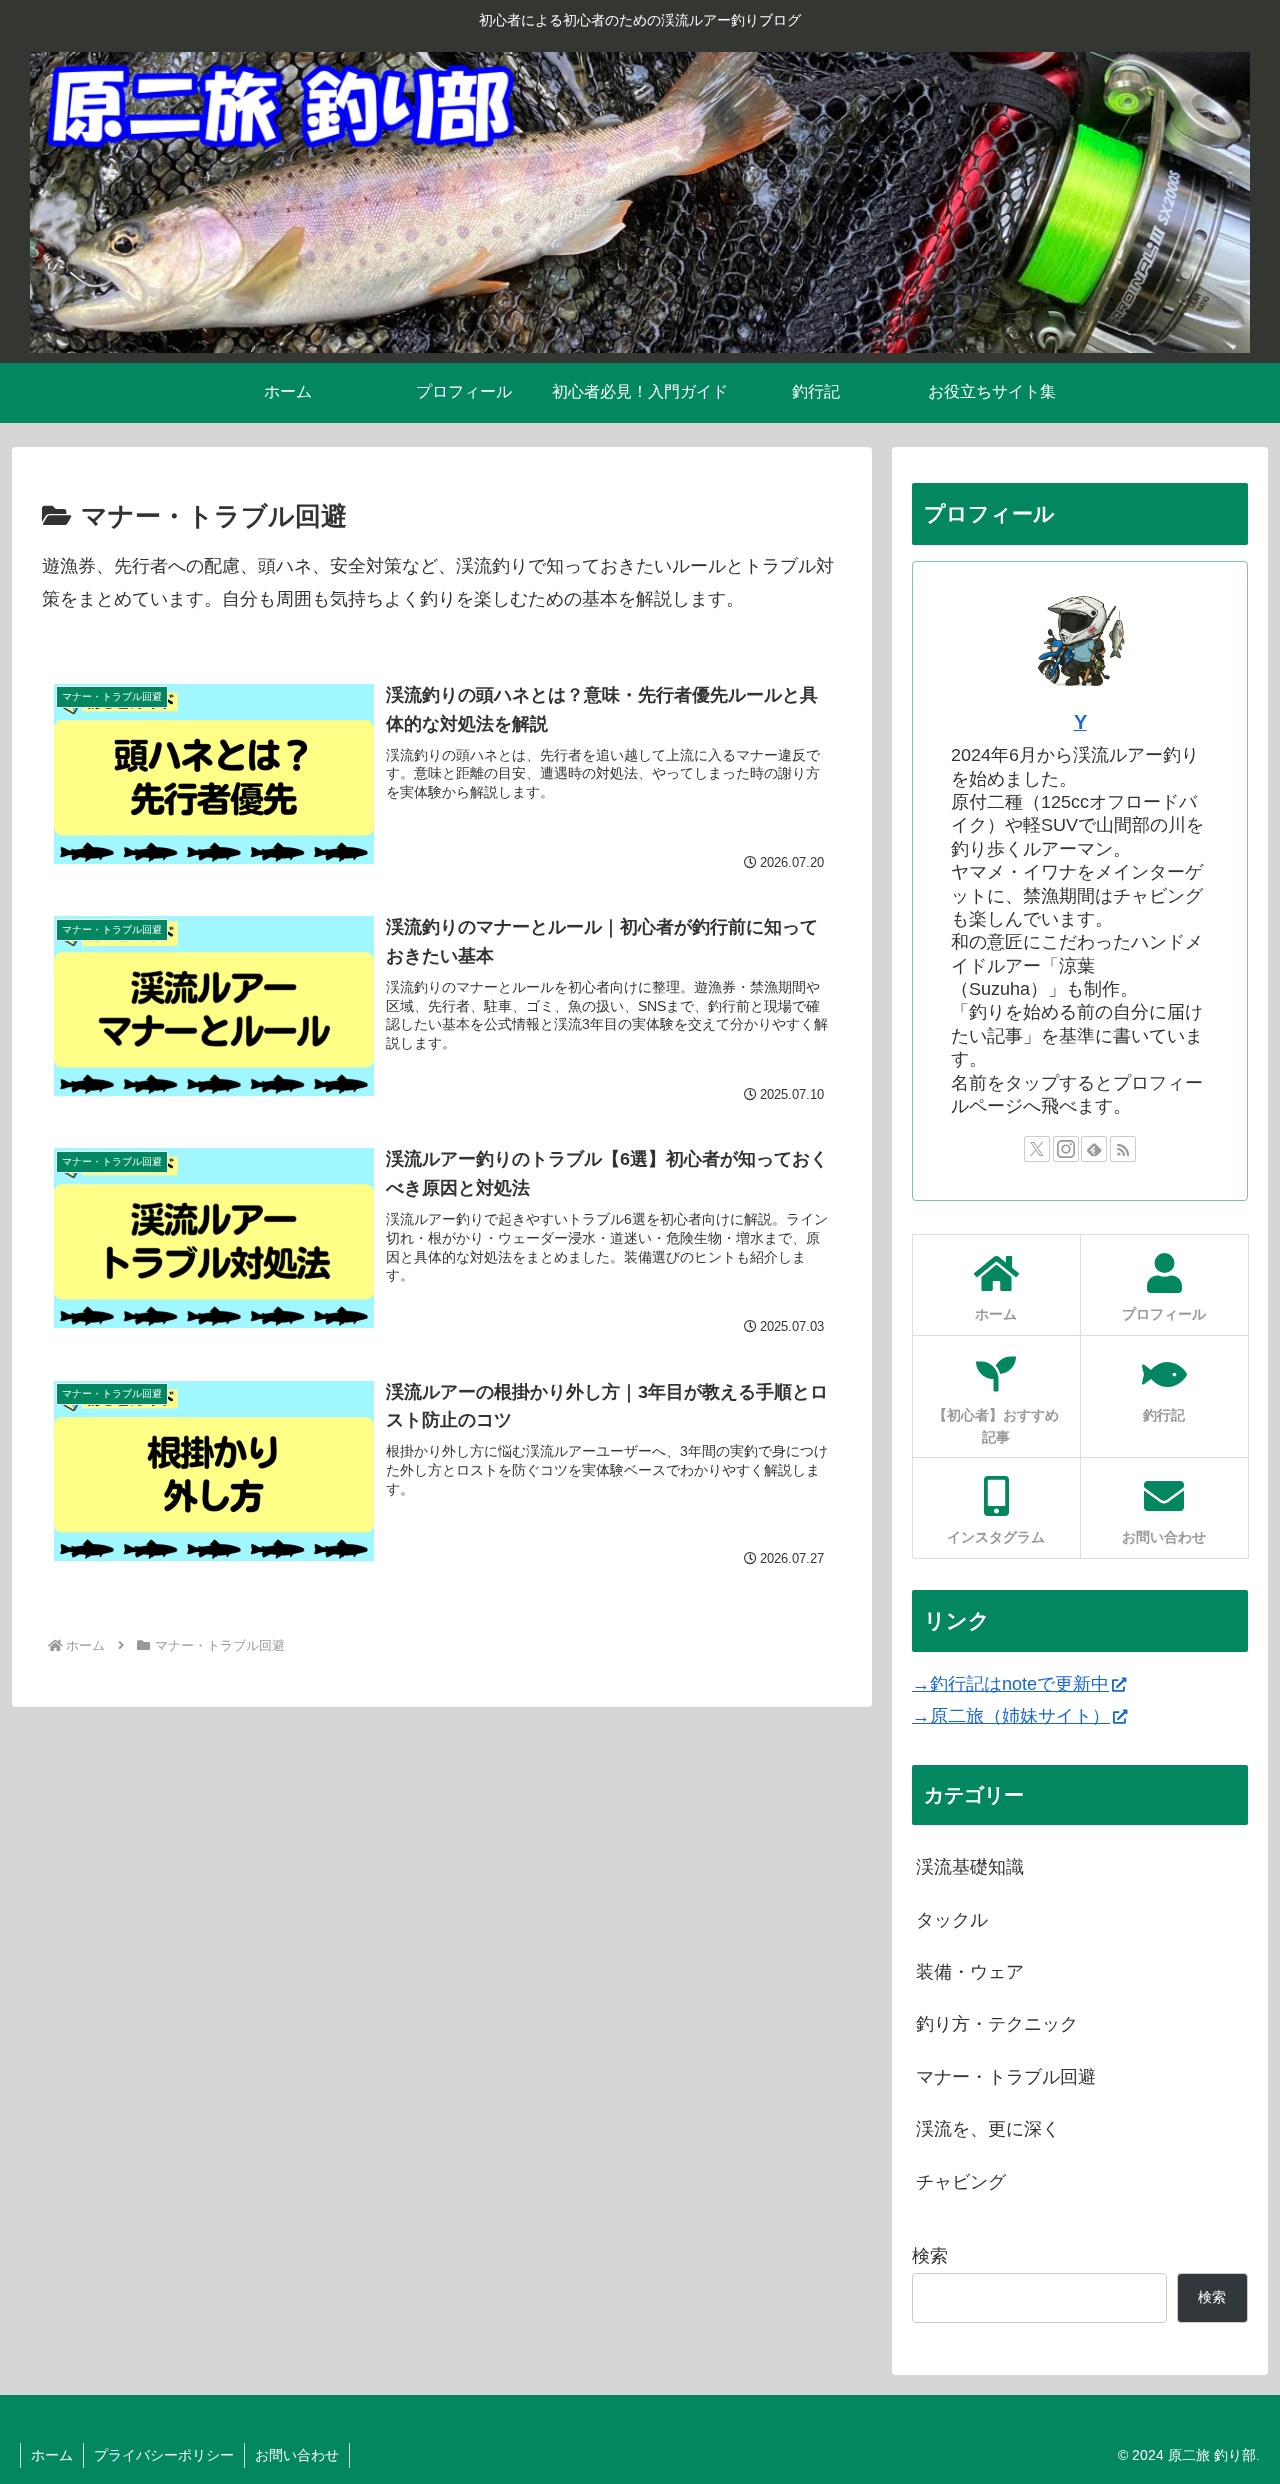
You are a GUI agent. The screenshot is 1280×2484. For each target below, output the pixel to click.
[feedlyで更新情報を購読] (1094, 1149)
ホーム (52, 2455)
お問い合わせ (297, 2455)
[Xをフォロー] (1037, 1149)
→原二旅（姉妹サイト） (1011, 1716)
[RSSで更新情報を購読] (1123, 1149)
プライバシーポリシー (164, 2455)
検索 (930, 2256)
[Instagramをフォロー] (1066, 1149)
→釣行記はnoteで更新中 (1010, 1684)
